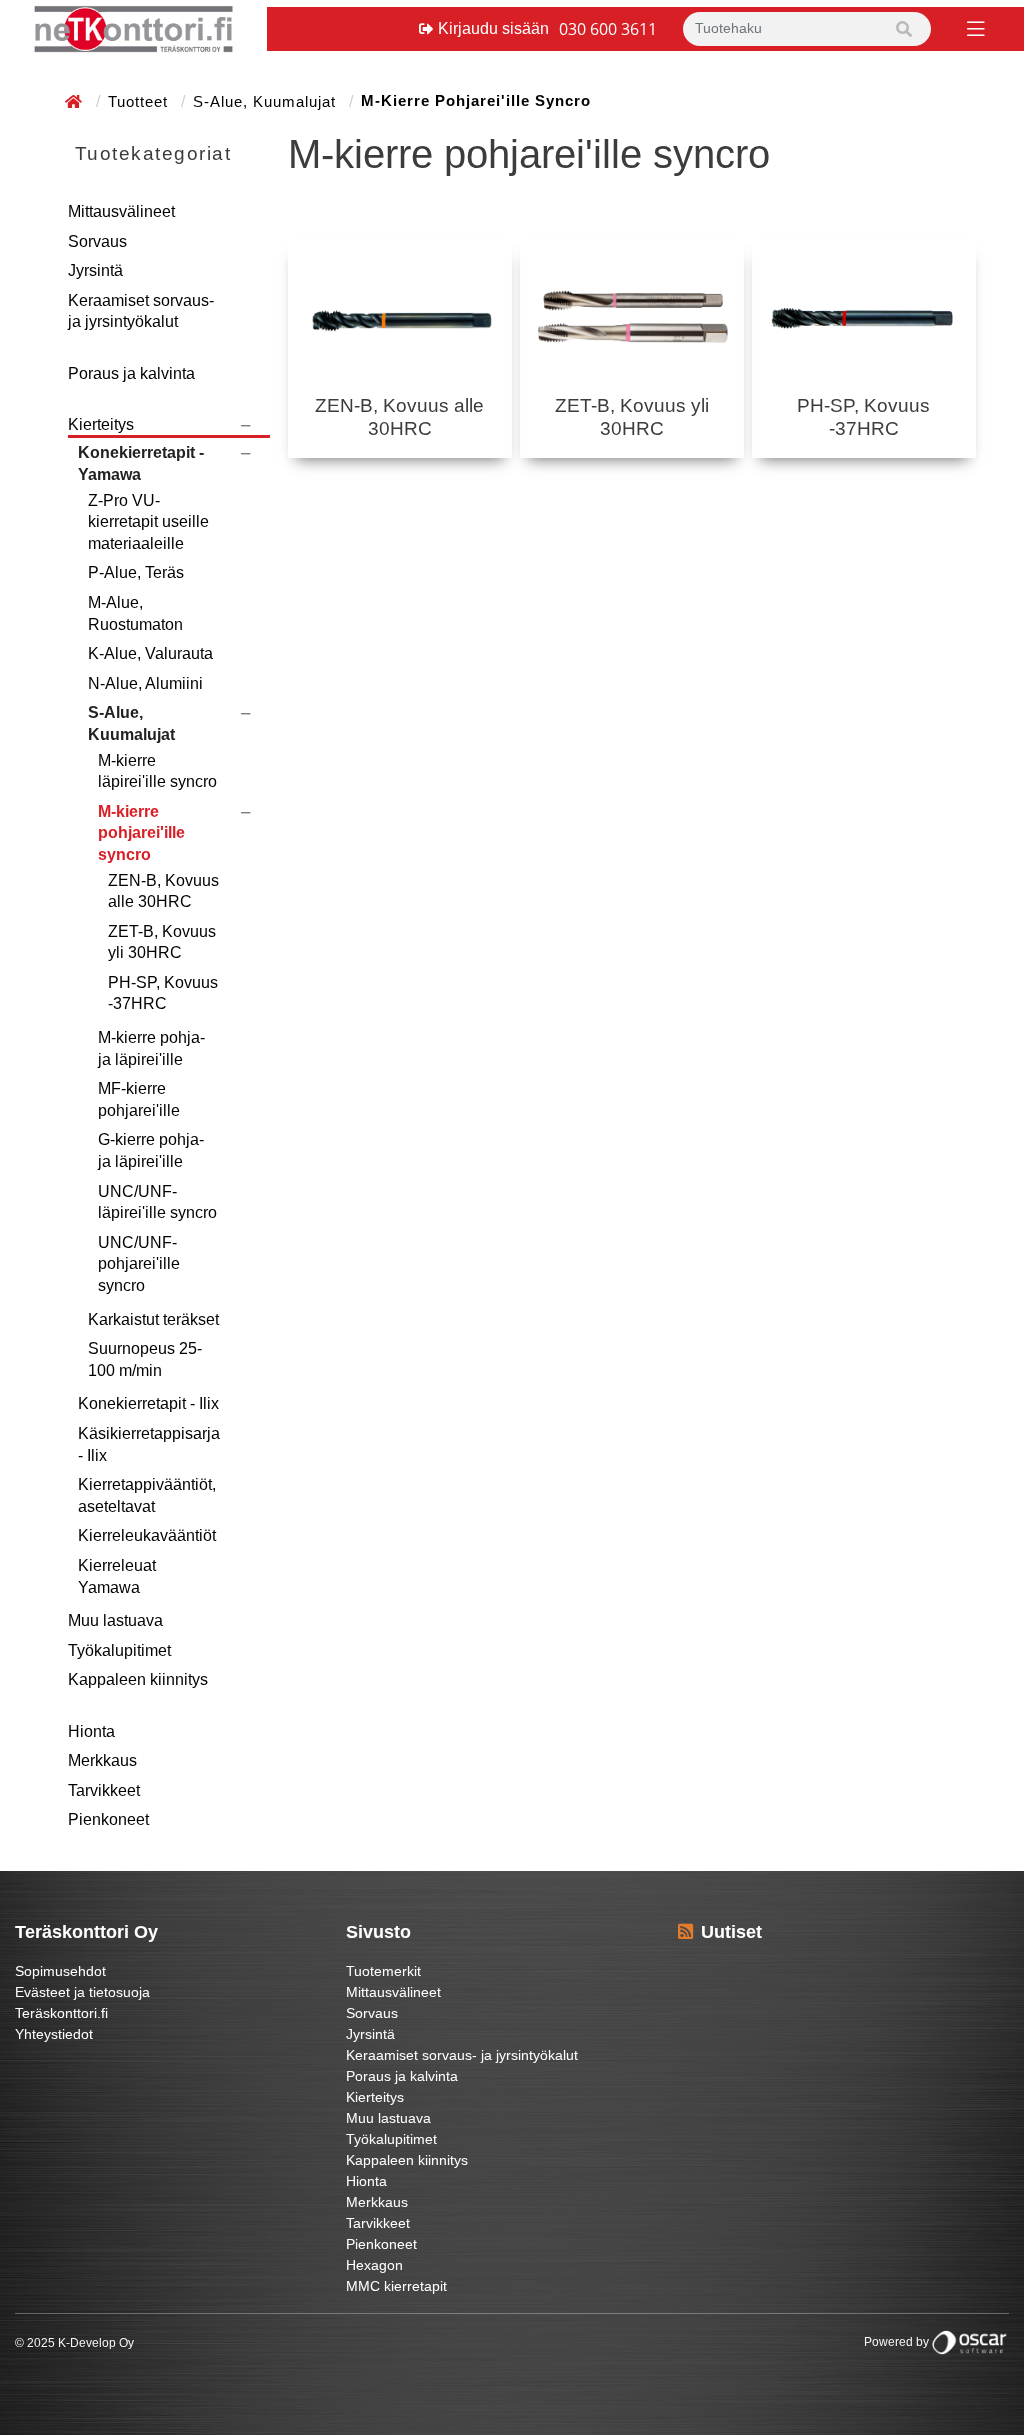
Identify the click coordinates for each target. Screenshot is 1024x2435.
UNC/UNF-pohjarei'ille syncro (139, 1264)
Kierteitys (101, 424)
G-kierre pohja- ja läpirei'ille (151, 1150)
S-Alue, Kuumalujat (267, 101)
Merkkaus (102, 1760)
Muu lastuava (115, 1620)
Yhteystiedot (54, 2034)
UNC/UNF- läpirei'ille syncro (157, 1202)
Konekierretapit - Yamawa (141, 463)
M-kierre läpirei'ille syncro (157, 771)
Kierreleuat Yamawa (117, 1576)
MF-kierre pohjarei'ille (139, 1099)
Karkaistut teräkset (153, 1319)
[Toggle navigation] (973, 27)
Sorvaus (97, 241)
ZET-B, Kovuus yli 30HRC (162, 942)
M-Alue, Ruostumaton (135, 613)
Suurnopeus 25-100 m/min (145, 1359)
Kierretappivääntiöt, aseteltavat (147, 1495)
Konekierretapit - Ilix (148, 1403)
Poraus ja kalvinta (131, 373)
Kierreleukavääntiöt (147, 1535)
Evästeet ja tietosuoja (82, 1992)
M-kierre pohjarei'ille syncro (141, 833)
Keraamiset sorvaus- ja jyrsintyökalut (141, 311)
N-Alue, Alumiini (145, 683)
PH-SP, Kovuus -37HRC (163, 993)
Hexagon (374, 2265)
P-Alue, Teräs (136, 572)
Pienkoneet (108, 1819)
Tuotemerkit (383, 1971)
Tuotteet (140, 101)
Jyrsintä (95, 270)
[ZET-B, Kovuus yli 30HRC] (632, 318)
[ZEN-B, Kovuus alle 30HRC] (400, 318)
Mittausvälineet (121, 211)
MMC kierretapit (396, 2286)
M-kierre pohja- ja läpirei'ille (151, 1048)
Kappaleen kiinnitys (138, 1679)
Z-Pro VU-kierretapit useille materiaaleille (148, 522)
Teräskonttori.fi (61, 2013)
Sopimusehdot (60, 1971)
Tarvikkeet (104, 1790)
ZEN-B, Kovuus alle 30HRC (163, 891)
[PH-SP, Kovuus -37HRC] (864, 318)
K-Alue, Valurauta (150, 653)
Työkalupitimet (119, 1650)
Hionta (91, 1731)
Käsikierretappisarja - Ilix (149, 1444)
